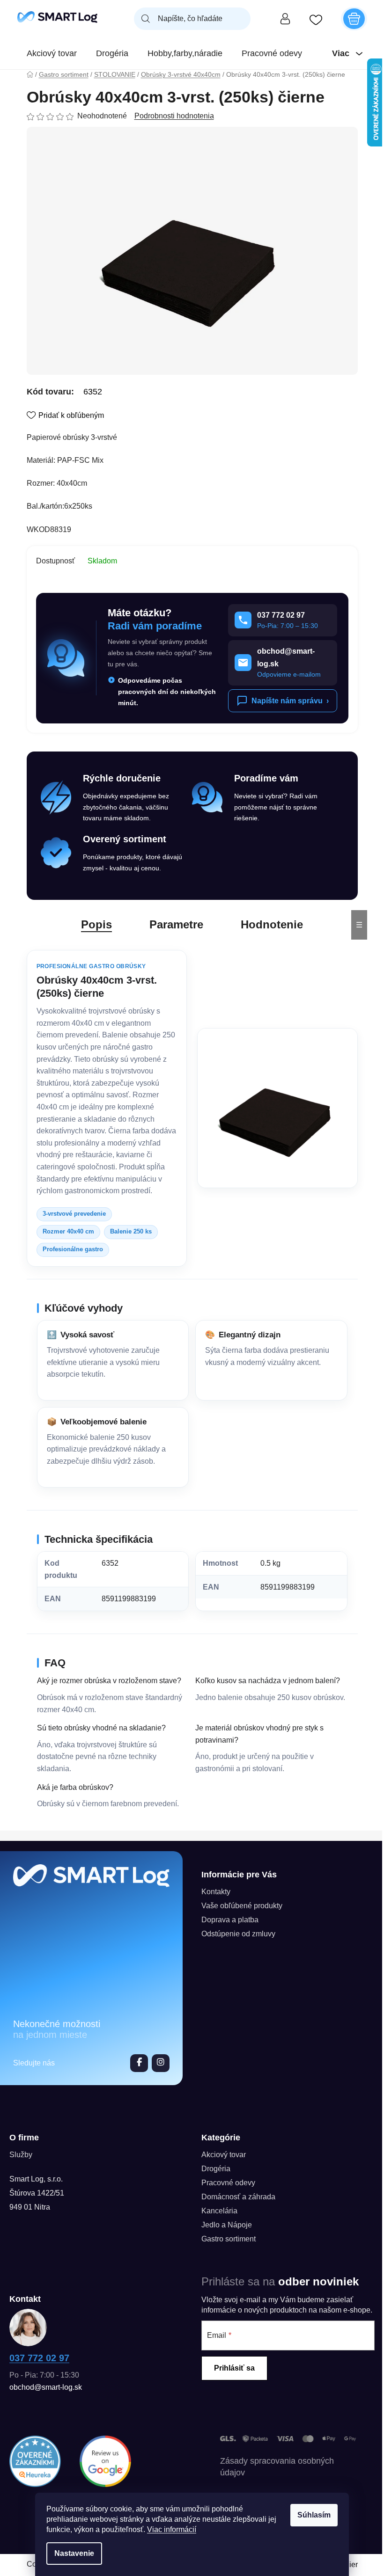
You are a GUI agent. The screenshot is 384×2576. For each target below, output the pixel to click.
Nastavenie (74, 2553)
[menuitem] (52, 53)
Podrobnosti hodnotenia (174, 116)
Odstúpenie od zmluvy (238, 1934)
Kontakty (216, 1892)
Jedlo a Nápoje (227, 2225)
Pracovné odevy (228, 2183)
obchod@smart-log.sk (46, 2387)
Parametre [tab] (176, 924)
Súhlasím (314, 2515)
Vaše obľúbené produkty (242, 1906)
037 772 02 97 (39, 2358)
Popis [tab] (96, 924)
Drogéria (216, 2169)
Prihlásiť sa (234, 2368)
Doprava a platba (230, 1920)
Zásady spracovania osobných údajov (277, 2467)
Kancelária (219, 2211)
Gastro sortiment (229, 2239)
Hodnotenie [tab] (272, 924)
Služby (21, 2155)
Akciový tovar (224, 2155)
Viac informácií (172, 2529)
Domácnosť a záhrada (238, 2197)
